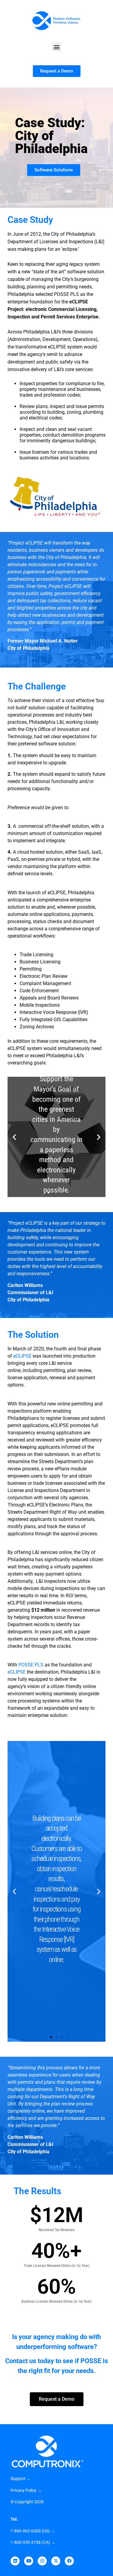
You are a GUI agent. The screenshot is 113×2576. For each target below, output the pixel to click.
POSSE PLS (31, 1665)
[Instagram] (42, 2561)
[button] (56, 47)
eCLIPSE (22, 1356)
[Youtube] (29, 2561)
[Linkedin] (15, 2561)
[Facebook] (69, 2561)
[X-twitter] (56, 2561)
